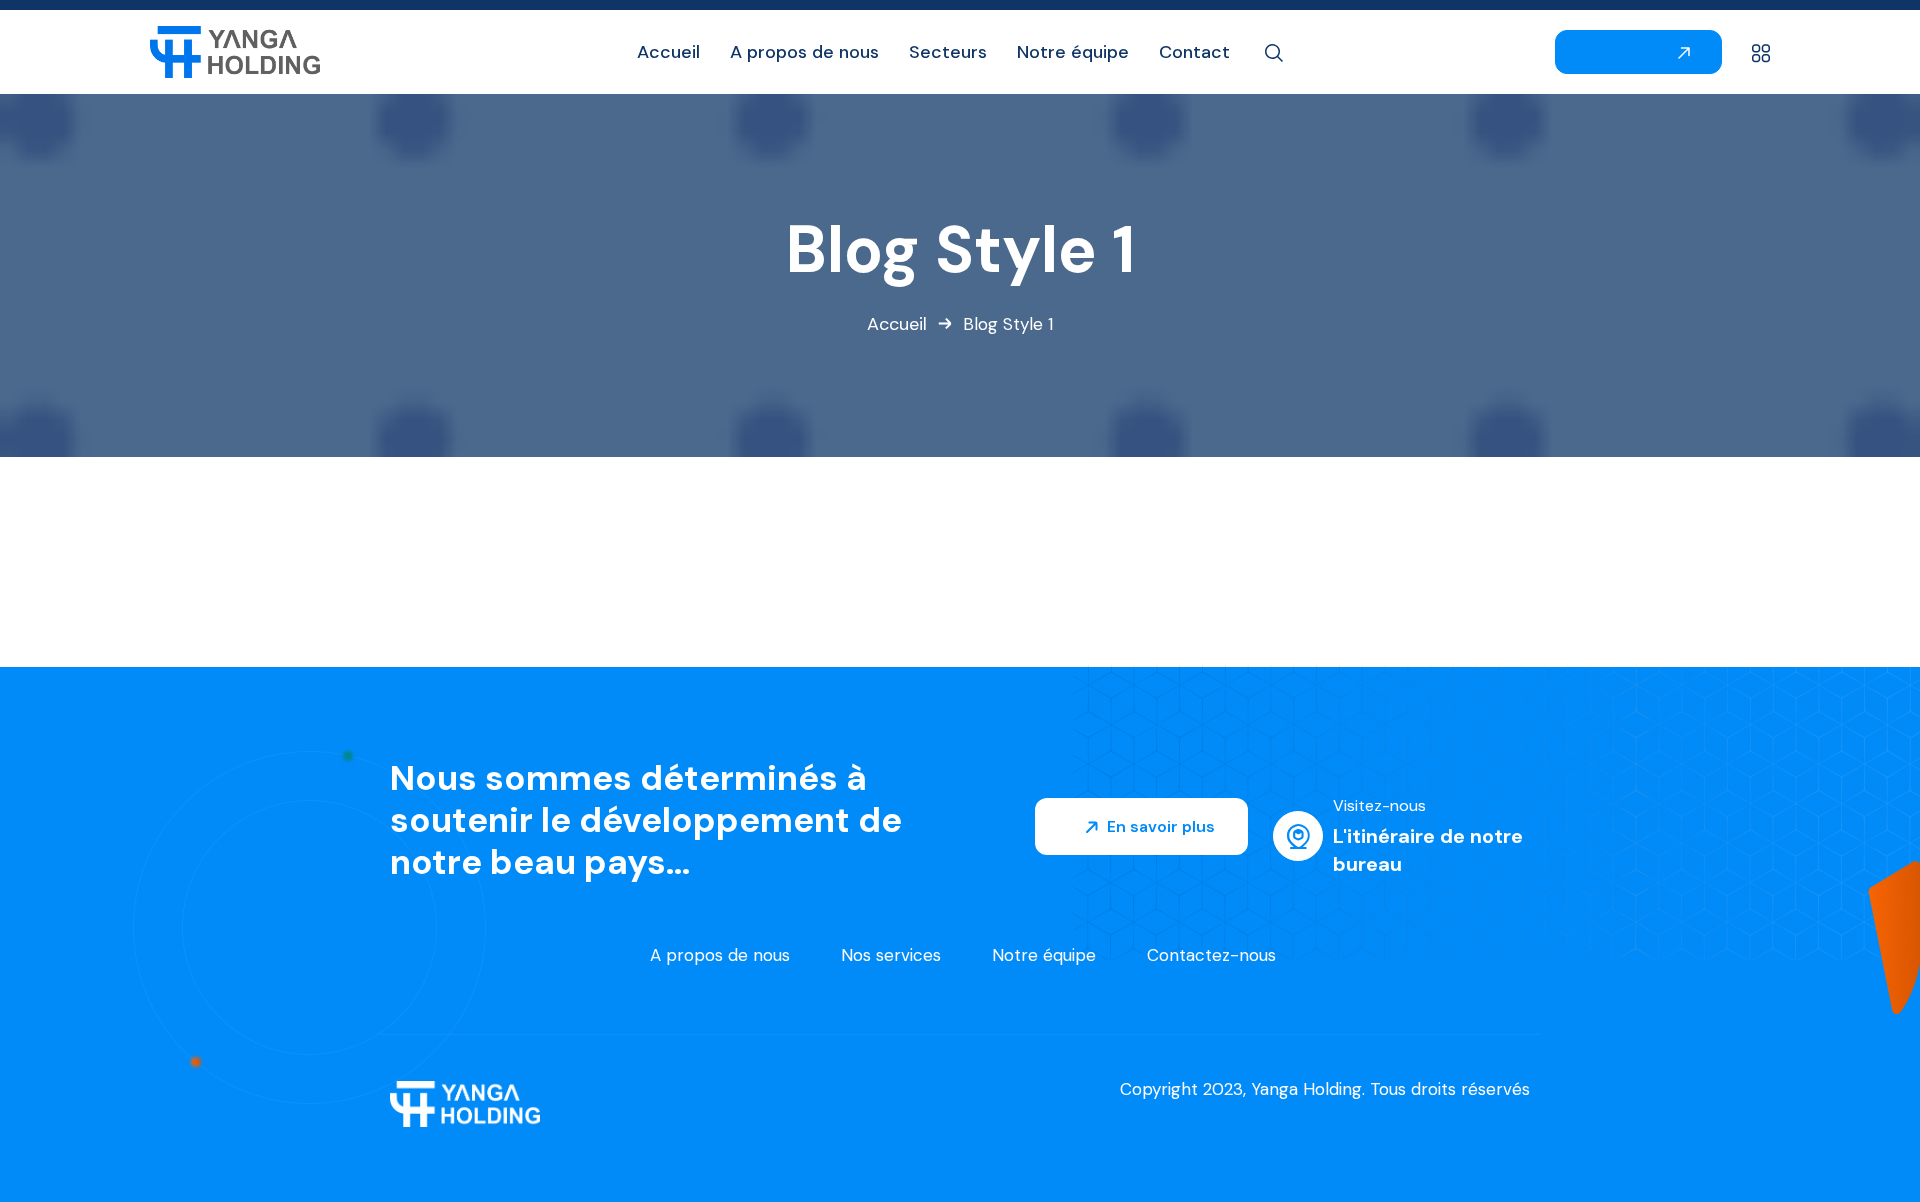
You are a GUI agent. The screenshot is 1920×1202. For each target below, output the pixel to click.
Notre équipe (1044, 955)
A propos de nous (720, 955)
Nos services (891, 955)
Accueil (897, 324)
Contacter (1626, 51)
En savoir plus (1159, 826)
